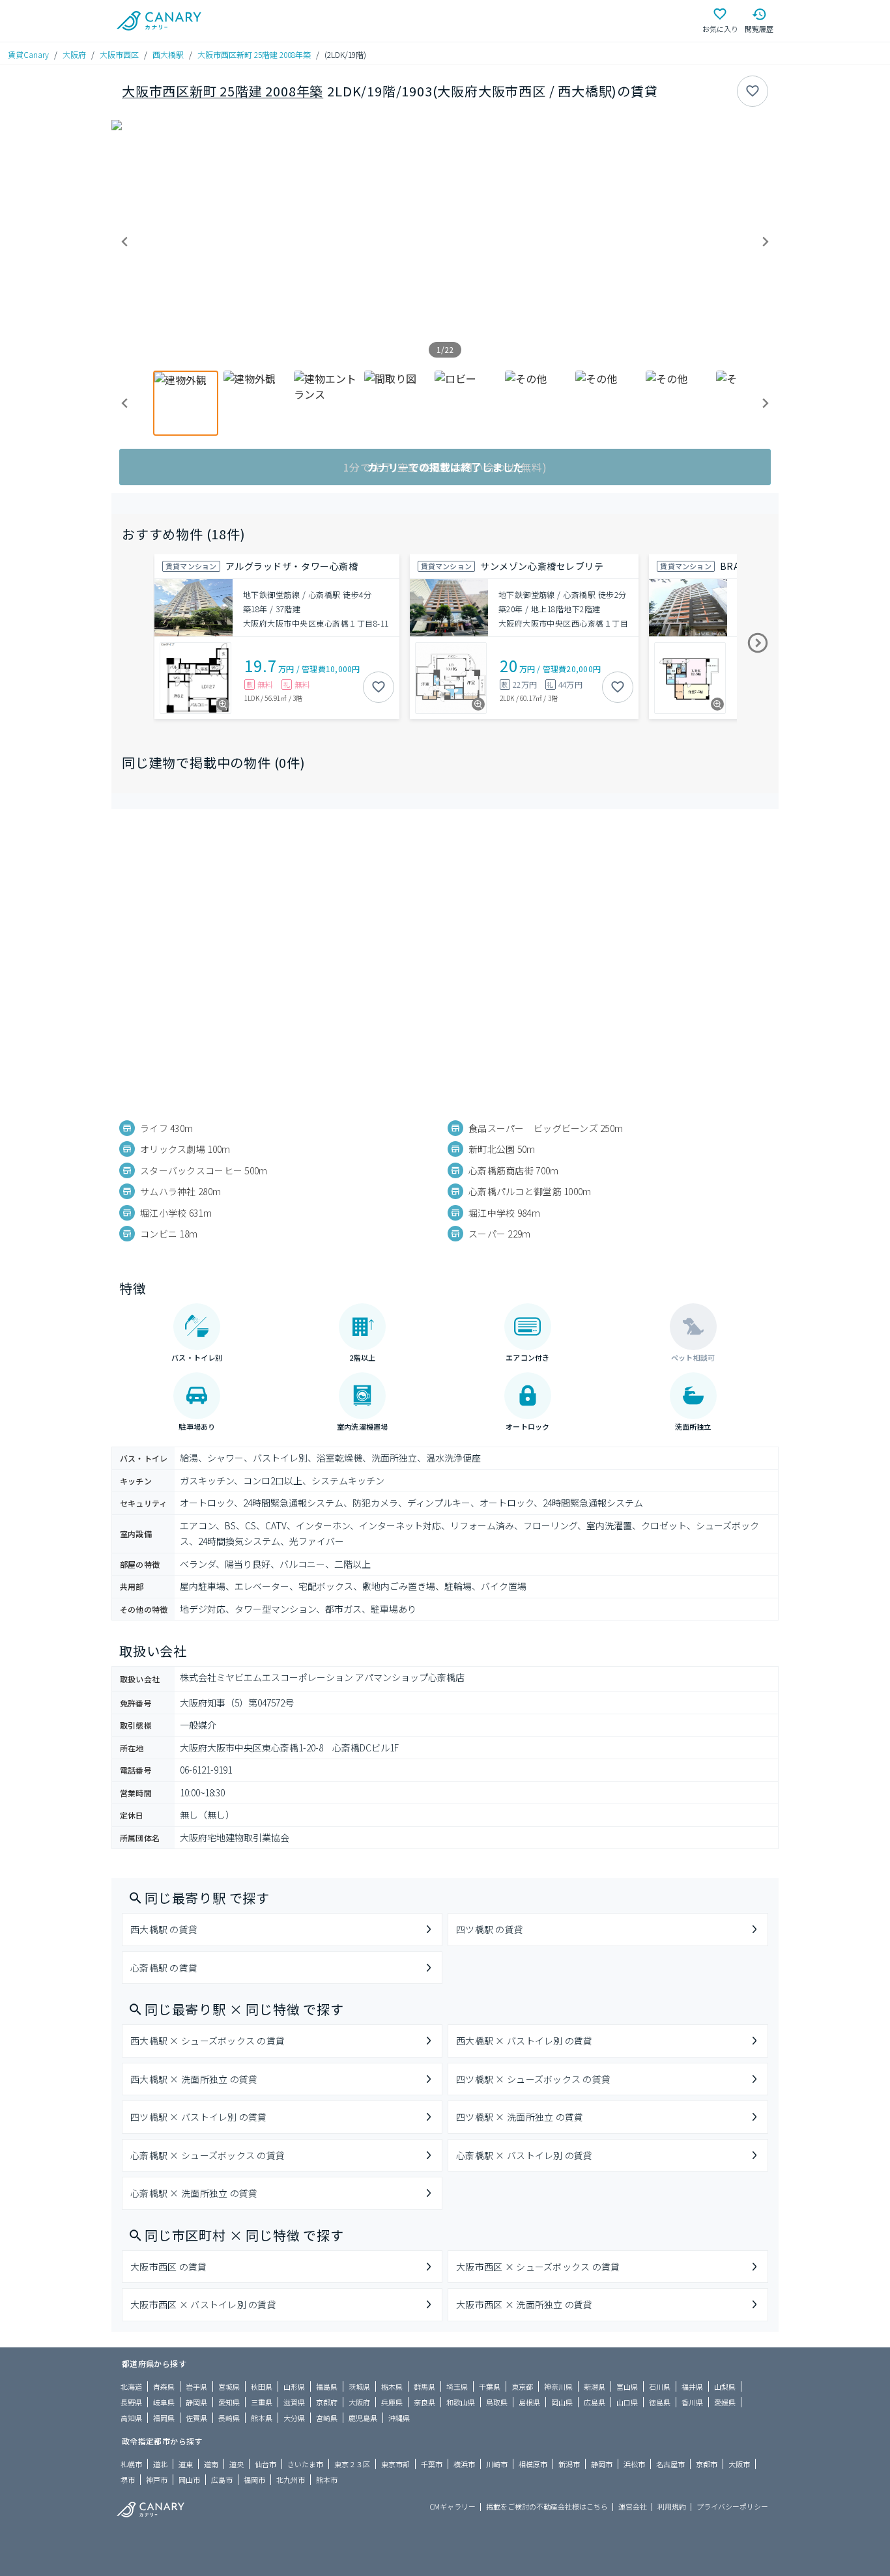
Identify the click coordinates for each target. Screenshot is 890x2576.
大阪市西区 (119, 54)
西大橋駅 (168, 54)
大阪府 (74, 54)
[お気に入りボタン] (753, 91)
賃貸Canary (28, 54)
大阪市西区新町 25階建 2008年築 (254, 54)
